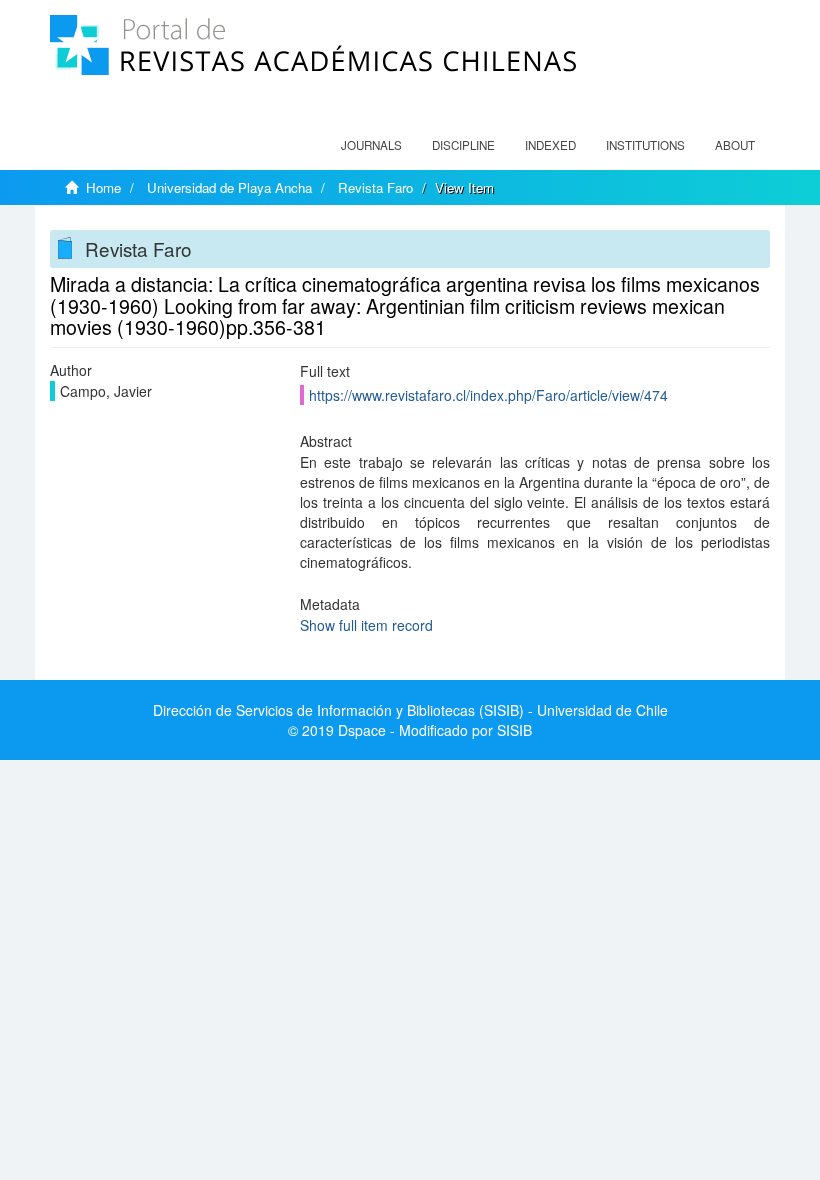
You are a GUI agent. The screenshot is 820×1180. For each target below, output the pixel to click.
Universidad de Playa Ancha (229, 187)
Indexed (550, 145)
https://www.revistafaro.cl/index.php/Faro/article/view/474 (488, 395)
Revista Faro (375, 187)
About (735, 145)
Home (103, 187)
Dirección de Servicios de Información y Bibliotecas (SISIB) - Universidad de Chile (410, 710)
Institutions (645, 145)
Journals (371, 145)
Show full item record (366, 625)
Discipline (463, 145)
